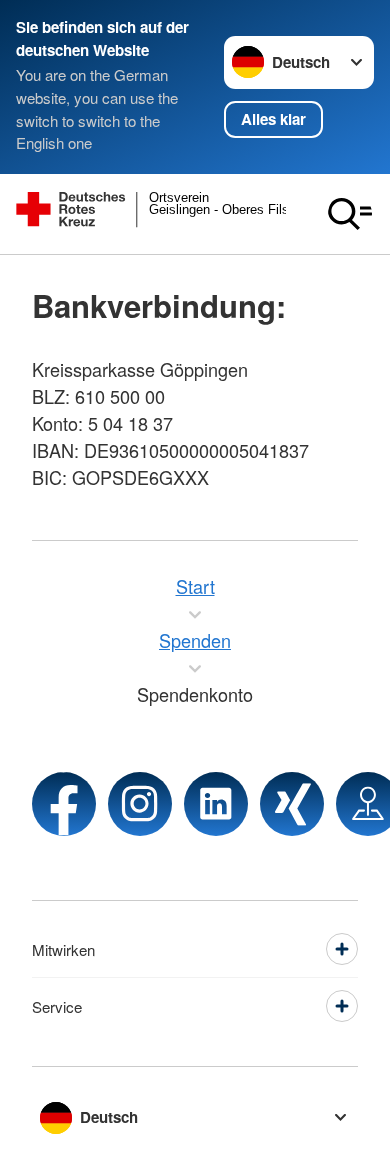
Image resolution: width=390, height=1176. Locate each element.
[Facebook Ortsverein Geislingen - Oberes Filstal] (64, 804)
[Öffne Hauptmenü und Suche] (350, 214)
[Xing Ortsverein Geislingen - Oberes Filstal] (292, 804)
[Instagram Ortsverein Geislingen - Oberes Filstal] (140, 804)
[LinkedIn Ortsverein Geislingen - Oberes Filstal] (216, 804)
